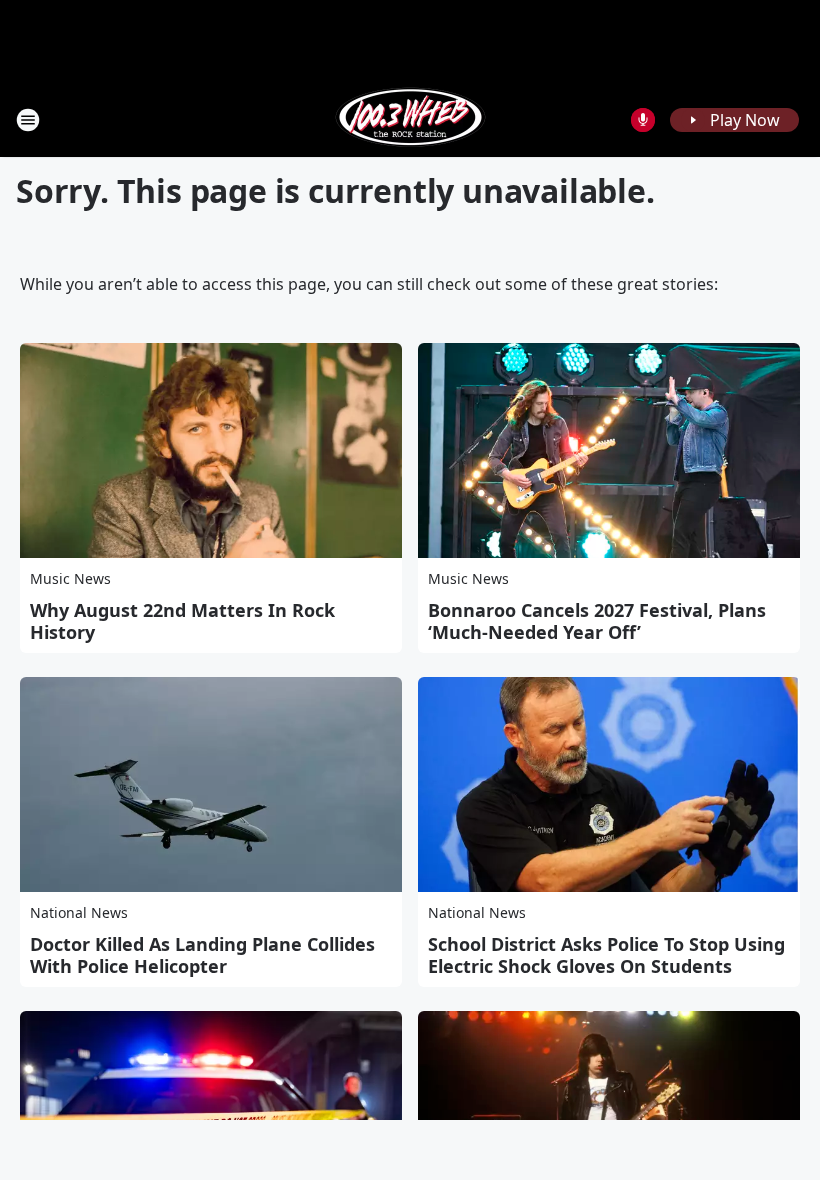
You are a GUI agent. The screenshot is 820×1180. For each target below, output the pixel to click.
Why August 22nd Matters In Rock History (182, 621)
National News (79, 912)
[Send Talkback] (643, 120)
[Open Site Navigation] (28, 120)
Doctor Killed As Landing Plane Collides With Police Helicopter (202, 955)
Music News (70, 578)
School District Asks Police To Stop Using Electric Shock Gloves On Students (606, 955)
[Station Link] (410, 119)
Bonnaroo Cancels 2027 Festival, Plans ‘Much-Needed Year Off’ (597, 621)
